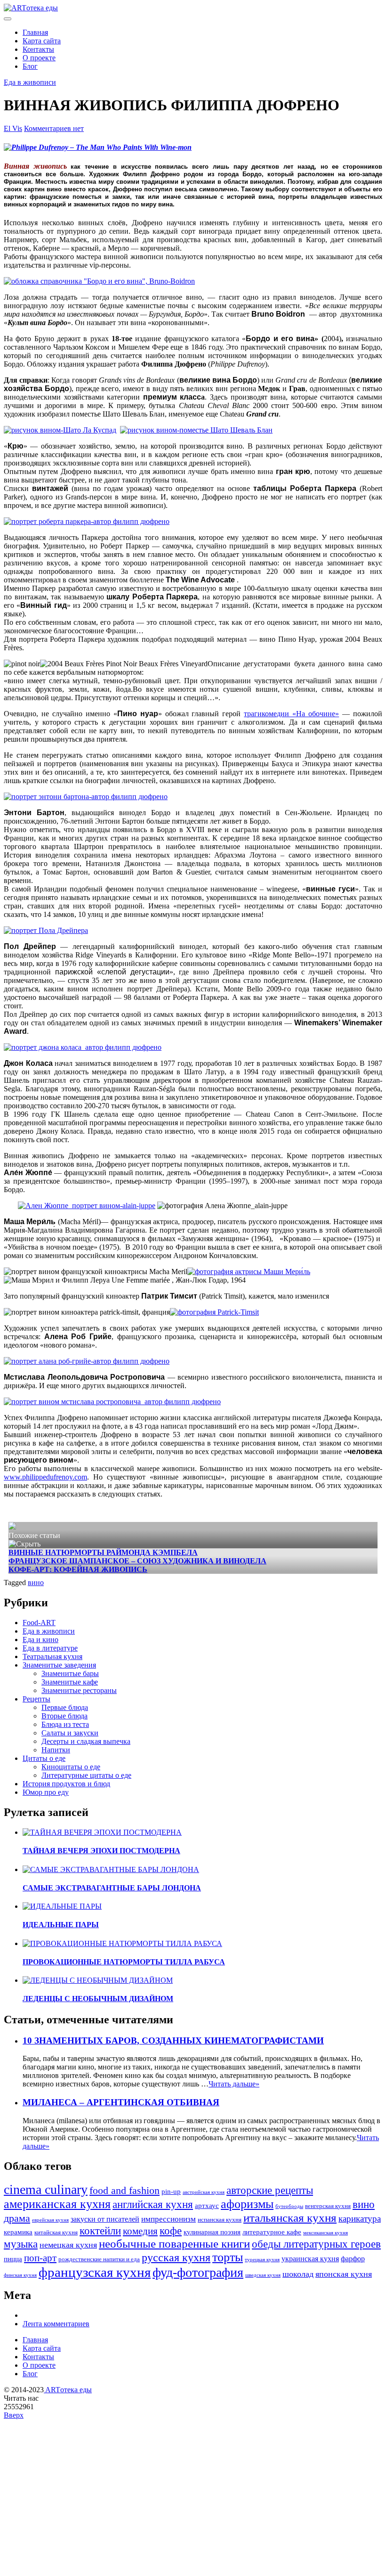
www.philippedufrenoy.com (45, 1477)
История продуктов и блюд (66, 1784)
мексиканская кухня (326, 2233)
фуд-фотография (198, 2272)
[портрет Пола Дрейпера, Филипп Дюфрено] (46, 930)
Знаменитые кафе (70, 1682)
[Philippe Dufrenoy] (98, 147)
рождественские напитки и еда (99, 2259)
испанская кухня (220, 2220)
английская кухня (153, 2204)
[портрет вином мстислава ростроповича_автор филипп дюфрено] (112, 1402)
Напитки (56, 1750)
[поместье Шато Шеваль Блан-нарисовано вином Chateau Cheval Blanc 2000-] (196, 430)
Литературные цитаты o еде (86, 1775)
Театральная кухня (52, 1656)
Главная (35, 32)
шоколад (298, 2274)
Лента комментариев (56, 2324)
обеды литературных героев (316, 2244)
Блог (30, 66)
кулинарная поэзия (212, 2232)
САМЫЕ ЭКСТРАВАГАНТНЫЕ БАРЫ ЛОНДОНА (112, 1888)
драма (17, 2218)
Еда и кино (40, 1640)
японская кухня (344, 2274)
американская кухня (57, 2204)
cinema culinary (46, 2189)
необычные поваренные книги (174, 2244)
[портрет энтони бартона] (86, 797)
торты (228, 2257)
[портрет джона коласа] (83, 1047)
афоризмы (247, 2204)
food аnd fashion (125, 2191)
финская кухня (20, 2275)
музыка (21, 2244)
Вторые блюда (64, 1716)
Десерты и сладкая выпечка (86, 1741)
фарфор (353, 2259)
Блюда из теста (65, 1724)
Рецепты (36, 1699)
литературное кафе (272, 2232)
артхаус (207, 2206)
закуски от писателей (105, 2219)
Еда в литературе (50, 1648)
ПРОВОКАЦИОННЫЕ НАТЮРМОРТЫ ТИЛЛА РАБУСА (124, 1962)
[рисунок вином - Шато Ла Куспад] (60, 430)
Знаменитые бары (70, 1673)
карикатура (360, 2219)
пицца (13, 2259)
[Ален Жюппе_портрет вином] (87, 1206)
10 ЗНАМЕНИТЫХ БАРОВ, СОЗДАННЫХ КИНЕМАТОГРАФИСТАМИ (173, 2040)
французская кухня (95, 2272)
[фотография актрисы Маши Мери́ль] (249, 1272)
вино (36, 1582)
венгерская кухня (328, 2206)
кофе (171, 2231)
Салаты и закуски (70, 1733)
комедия (140, 2231)
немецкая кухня (68, 2245)
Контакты (38, 49)
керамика (18, 2232)
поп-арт (40, 2258)
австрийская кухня (204, 2192)
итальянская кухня (290, 2218)
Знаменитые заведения (59, 1665)
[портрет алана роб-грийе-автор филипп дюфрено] (87, 1361)
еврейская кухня (50, 2220)
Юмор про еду (46, 1792)
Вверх (14, 2415)
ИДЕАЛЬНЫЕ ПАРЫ (61, 1925)
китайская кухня (56, 2233)
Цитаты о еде (44, 1758)
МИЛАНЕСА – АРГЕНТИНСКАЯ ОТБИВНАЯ (121, 2102)
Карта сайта (42, 41)
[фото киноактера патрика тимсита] (214, 1312)
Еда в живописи (30, 82)
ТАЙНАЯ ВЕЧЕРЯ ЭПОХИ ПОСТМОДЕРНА (101, 1851)
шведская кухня (263, 2275)
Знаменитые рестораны (79, 1690)
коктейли (100, 2231)
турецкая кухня (262, 2260)
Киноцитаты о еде (71, 1767)
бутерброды (289, 2206)
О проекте (39, 58)
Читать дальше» (234, 2084)
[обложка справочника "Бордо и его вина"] (99, 281)
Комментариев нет (54, 128)
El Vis (13, 128)
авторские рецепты (270, 2190)
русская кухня (176, 2257)
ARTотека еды (68, 2390)
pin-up (171, 2192)
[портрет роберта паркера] (87, 521)
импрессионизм (169, 2219)
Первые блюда (65, 1707)
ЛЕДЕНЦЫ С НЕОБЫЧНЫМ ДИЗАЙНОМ (98, 1999)
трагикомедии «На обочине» (291, 714)
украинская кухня (310, 2259)
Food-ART (39, 1623)
